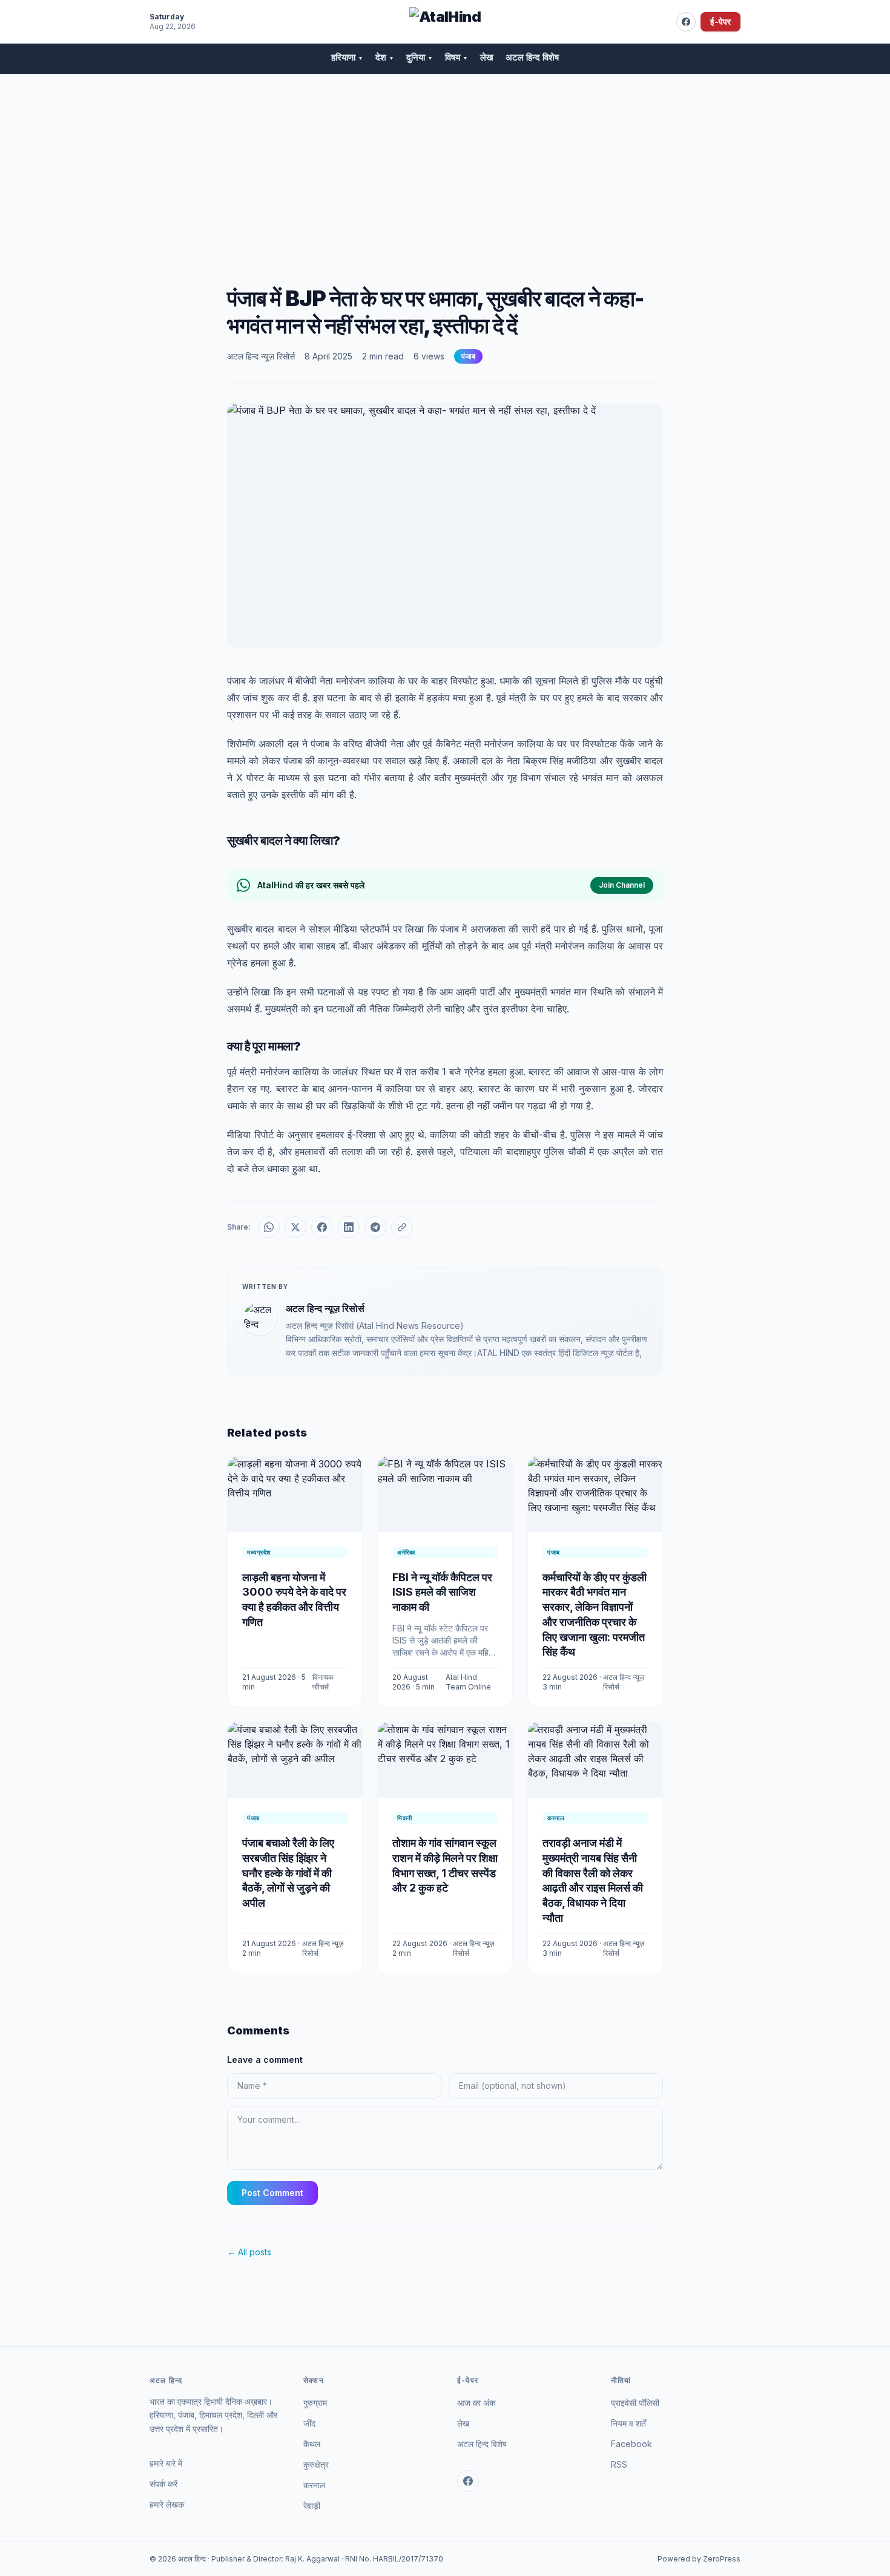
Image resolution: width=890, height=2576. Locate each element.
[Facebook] (686, 22)
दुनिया (420, 57)
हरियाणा (347, 57)
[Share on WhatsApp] (269, 1227)
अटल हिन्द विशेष (532, 57)
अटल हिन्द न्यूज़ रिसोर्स (261, 356)
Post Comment (272, 2193)
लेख (487, 57)
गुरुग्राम (315, 2403)
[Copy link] (402, 1227)
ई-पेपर (720, 21)
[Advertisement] (445, 165)
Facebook (631, 2444)
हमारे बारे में (166, 2463)
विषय (457, 57)
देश (385, 57)
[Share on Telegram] (375, 1227)
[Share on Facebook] (322, 1227)
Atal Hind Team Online (468, 1682)
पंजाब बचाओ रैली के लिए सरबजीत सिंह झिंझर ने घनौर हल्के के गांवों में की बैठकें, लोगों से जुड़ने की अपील (288, 1873)
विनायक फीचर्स (323, 1682)
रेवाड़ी (312, 2506)
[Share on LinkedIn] (349, 1227)
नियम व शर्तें (628, 2423)
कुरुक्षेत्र (316, 2464)
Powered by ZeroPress (699, 2559)
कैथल (312, 2444)
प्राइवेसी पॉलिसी (635, 2403)
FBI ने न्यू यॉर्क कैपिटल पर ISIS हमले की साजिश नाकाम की (442, 1592)
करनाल (314, 2485)
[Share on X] (295, 1227)
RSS (619, 2464)
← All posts (249, 2252)
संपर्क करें (163, 2484)
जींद (309, 2423)
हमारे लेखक (167, 2504)
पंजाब (468, 356)
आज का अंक (476, 2403)
